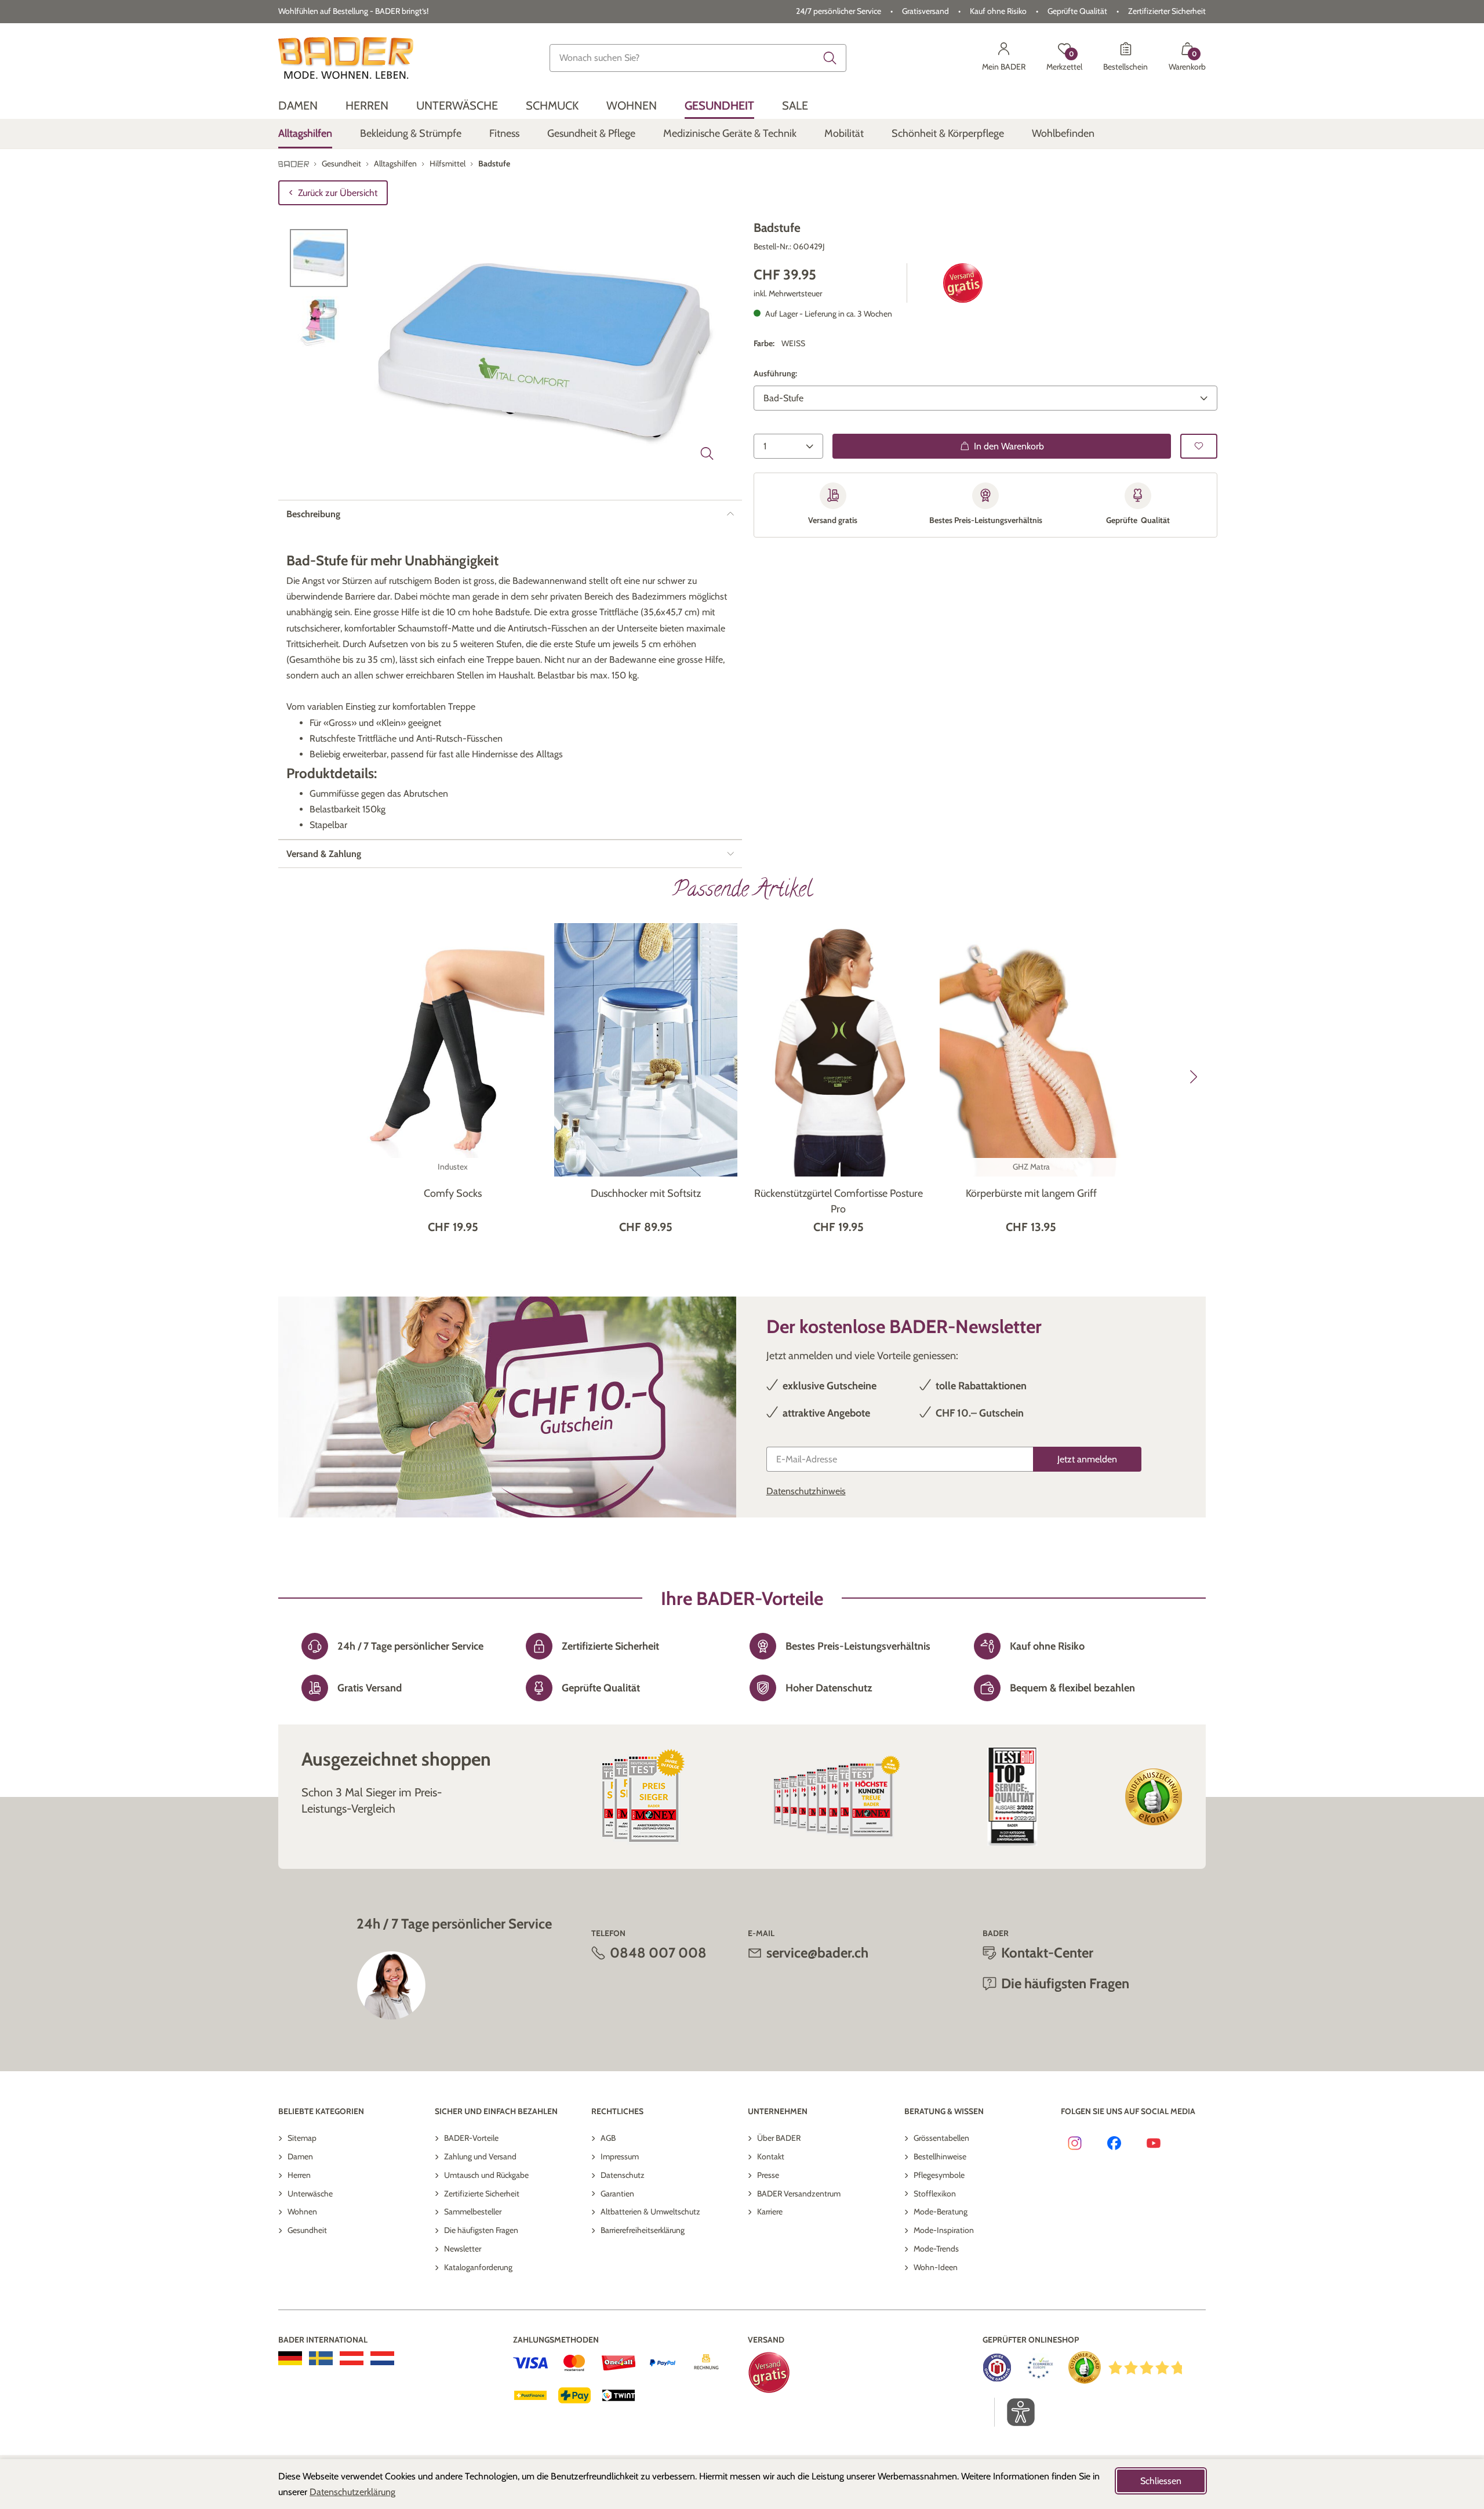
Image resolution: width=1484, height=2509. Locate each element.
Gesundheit (307, 2230)
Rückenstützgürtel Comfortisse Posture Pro (839, 1201)
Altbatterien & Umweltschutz (650, 2212)
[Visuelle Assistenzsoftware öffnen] (1015, 2412)
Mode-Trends (936, 2249)
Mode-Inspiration (944, 2230)
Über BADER (779, 2138)
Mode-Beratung (941, 2212)
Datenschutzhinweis (806, 1491)
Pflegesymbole (939, 2175)
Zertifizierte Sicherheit (482, 2194)
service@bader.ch (817, 1953)
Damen (300, 2156)
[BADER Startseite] (346, 58)
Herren (299, 2175)
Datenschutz (623, 2175)
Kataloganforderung (478, 2267)
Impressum (620, 2156)
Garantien (617, 2194)
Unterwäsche (310, 2194)
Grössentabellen (941, 2138)
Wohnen (302, 2212)
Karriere (770, 2212)
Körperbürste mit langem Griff (1031, 1193)
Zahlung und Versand (480, 2156)
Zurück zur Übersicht (338, 193)
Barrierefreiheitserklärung (643, 2230)
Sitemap (302, 2138)
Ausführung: (775, 373)
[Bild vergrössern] (707, 453)
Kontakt (771, 2156)
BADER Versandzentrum (799, 2194)
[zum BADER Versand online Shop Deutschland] (290, 2358)
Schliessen (1161, 2481)
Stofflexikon (935, 2194)
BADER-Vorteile (471, 2138)
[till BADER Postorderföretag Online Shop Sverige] (321, 2358)
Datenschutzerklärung (352, 2492)
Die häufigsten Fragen (481, 2230)
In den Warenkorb (1009, 446)
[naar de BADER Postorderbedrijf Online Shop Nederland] (382, 2358)
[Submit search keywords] (830, 58)
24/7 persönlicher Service (839, 11)
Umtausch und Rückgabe (486, 2175)
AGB (608, 2138)
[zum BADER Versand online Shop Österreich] (352, 2358)
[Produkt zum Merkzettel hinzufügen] (1199, 446)
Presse (768, 2175)
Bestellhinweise (940, 2156)
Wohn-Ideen (936, 2267)
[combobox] (698, 58)
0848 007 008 (658, 1953)
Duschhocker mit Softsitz (646, 1193)
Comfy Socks (453, 1193)
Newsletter (463, 2249)
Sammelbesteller (473, 2212)
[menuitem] (298, 106)
